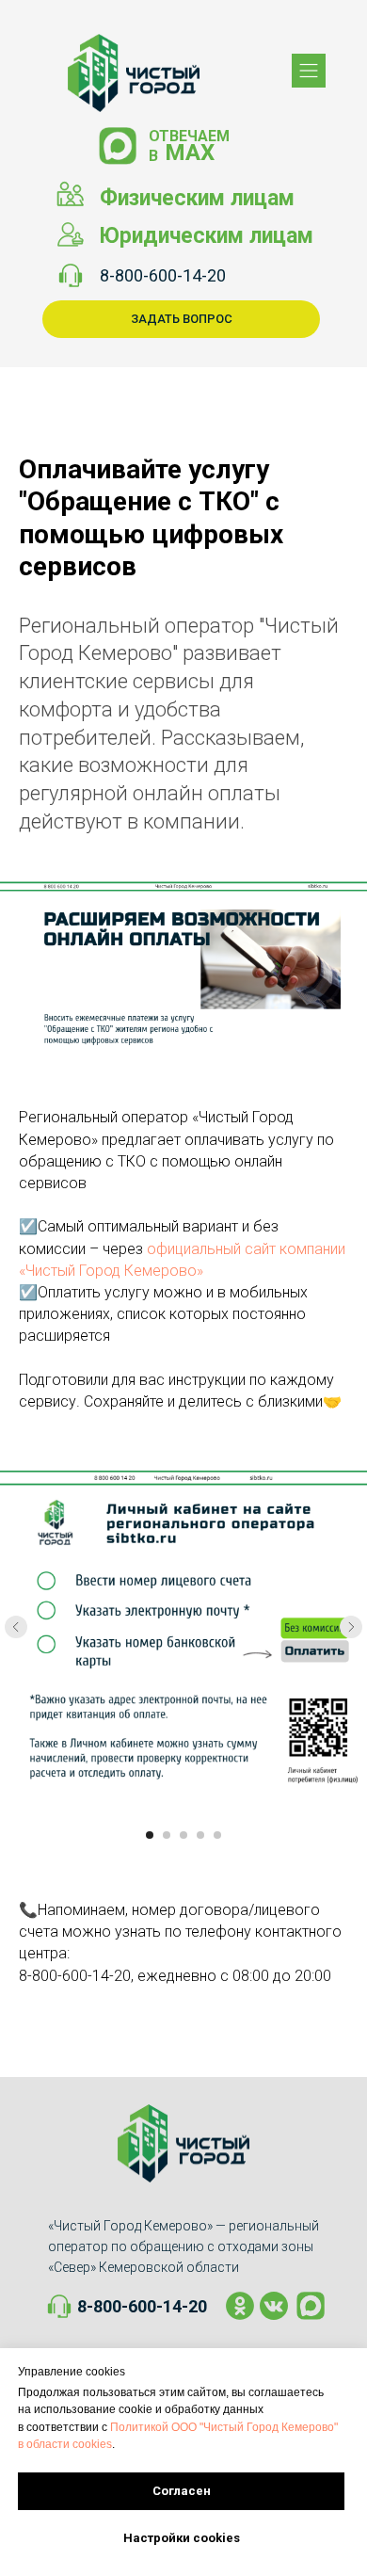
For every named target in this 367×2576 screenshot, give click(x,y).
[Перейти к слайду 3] (183, 1835)
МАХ (190, 153)
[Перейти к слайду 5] (217, 1835)
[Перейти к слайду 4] (200, 1835)
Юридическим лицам (206, 236)
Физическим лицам (197, 198)
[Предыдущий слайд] (16, 1627)
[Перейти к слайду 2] (167, 1835)
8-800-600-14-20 (163, 275)
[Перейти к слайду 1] (150, 1835)
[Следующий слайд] (351, 1627)
